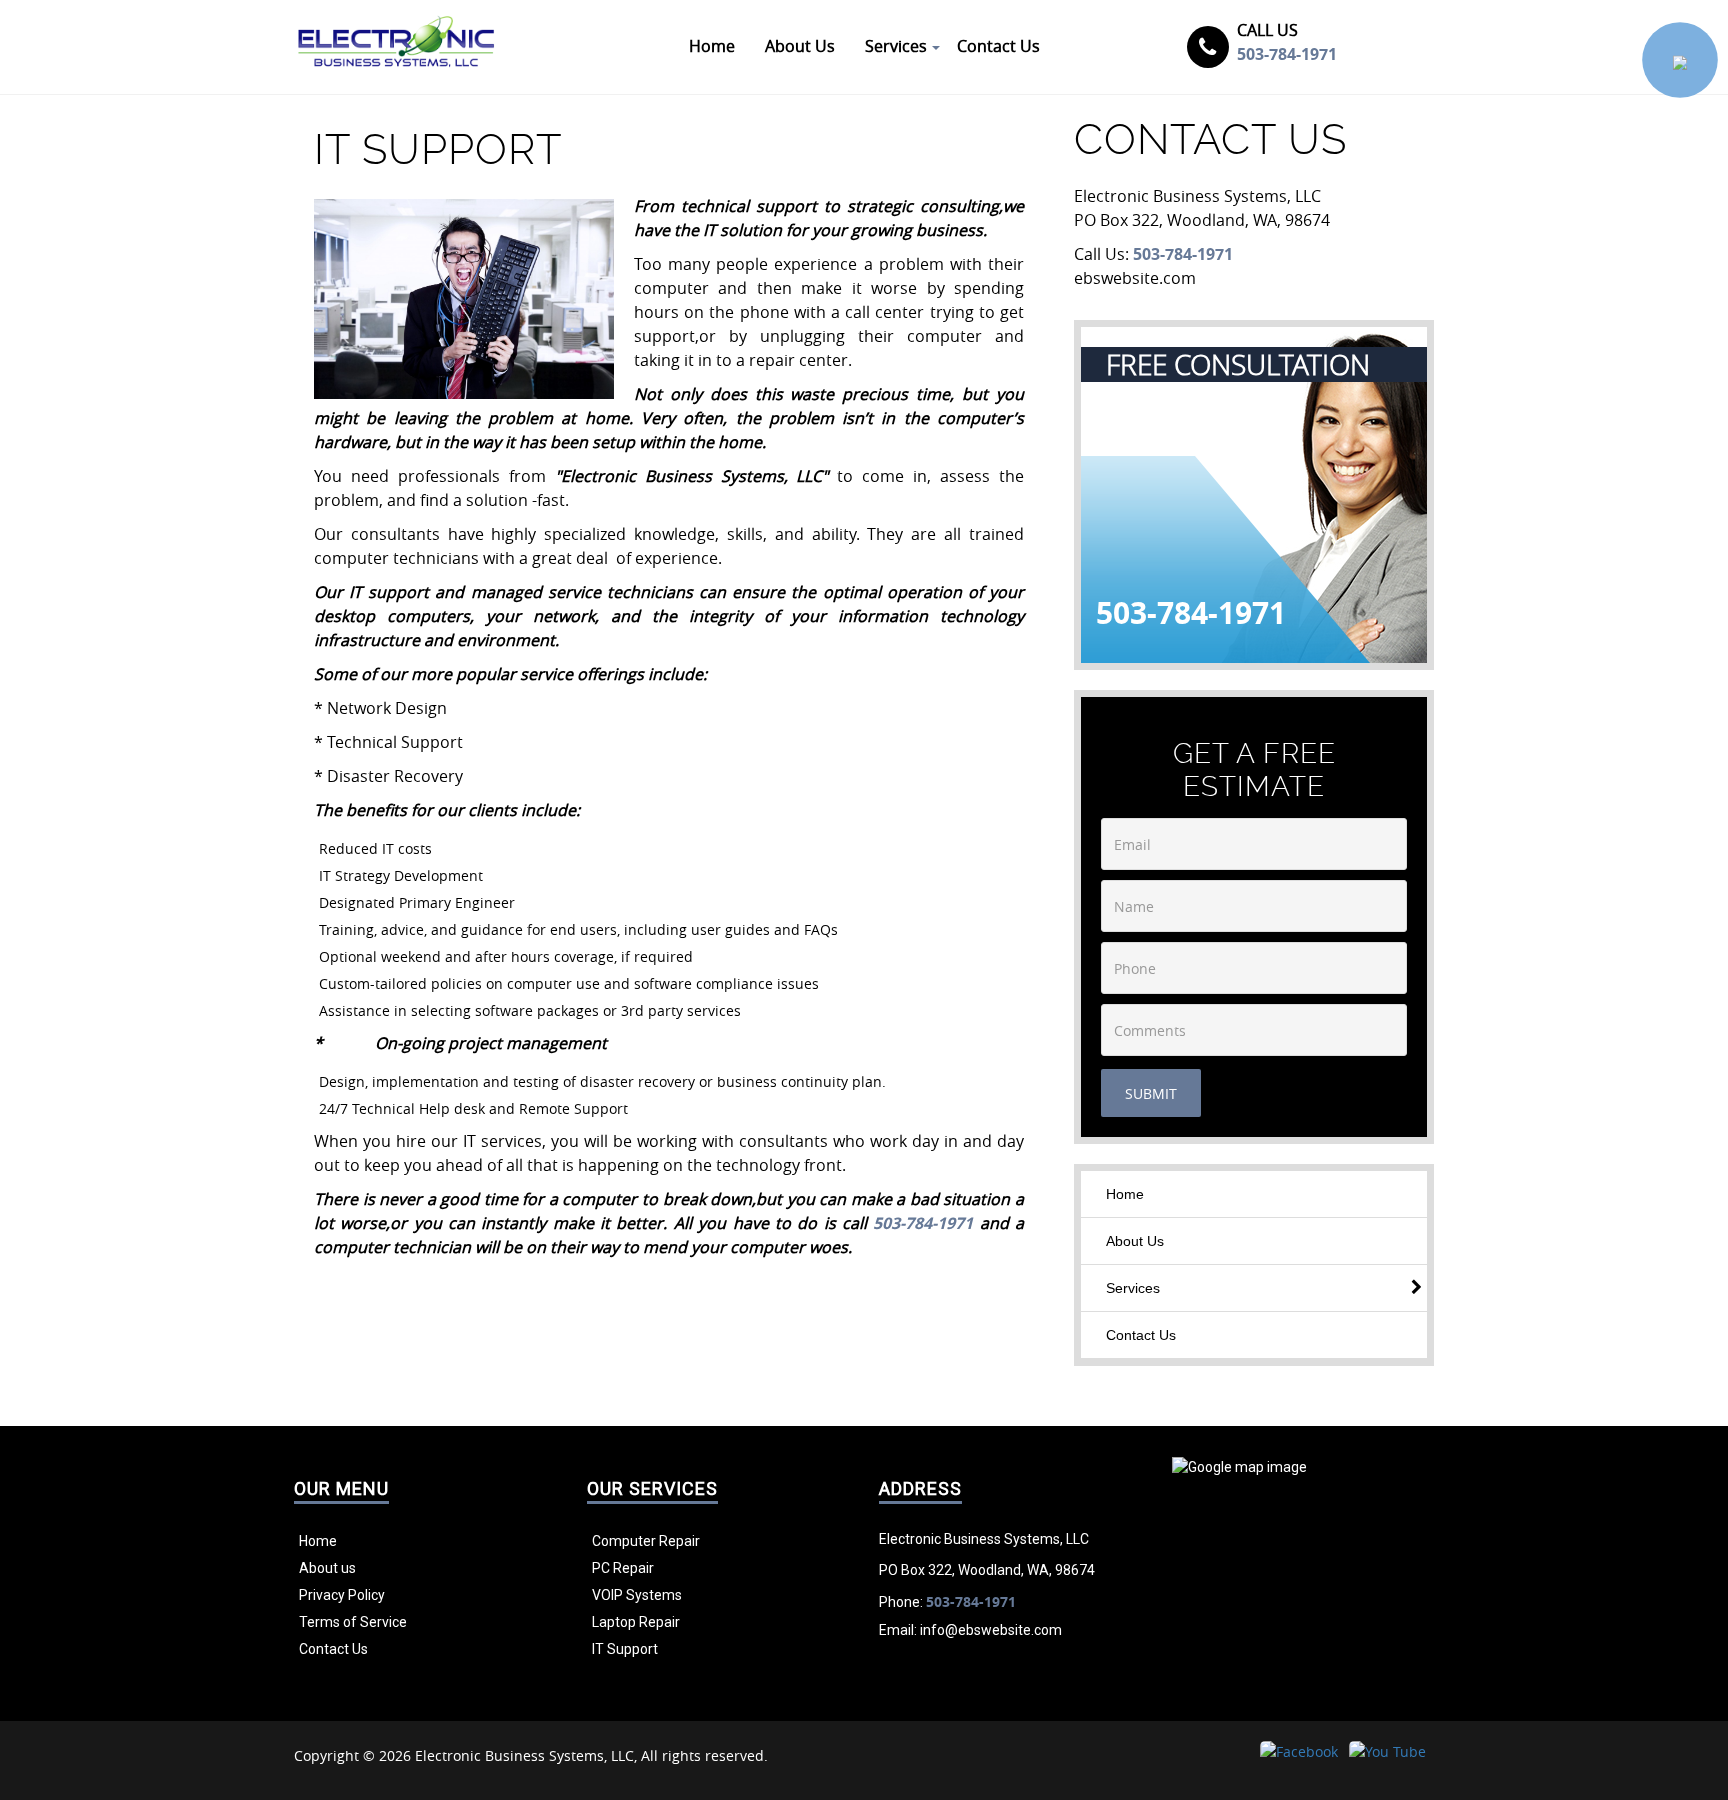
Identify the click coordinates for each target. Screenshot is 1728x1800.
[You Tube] (1387, 1751)
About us (327, 1568)
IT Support (625, 1649)
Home (1125, 1194)
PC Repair (623, 1568)
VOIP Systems (637, 1595)
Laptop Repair (636, 1622)
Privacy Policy (342, 1595)
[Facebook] (1299, 1751)
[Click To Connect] (1680, 60)
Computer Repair (646, 1541)
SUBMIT (1151, 1093)
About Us (1135, 1241)
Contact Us (1141, 1335)
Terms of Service (353, 1622)
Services (1133, 1288)
